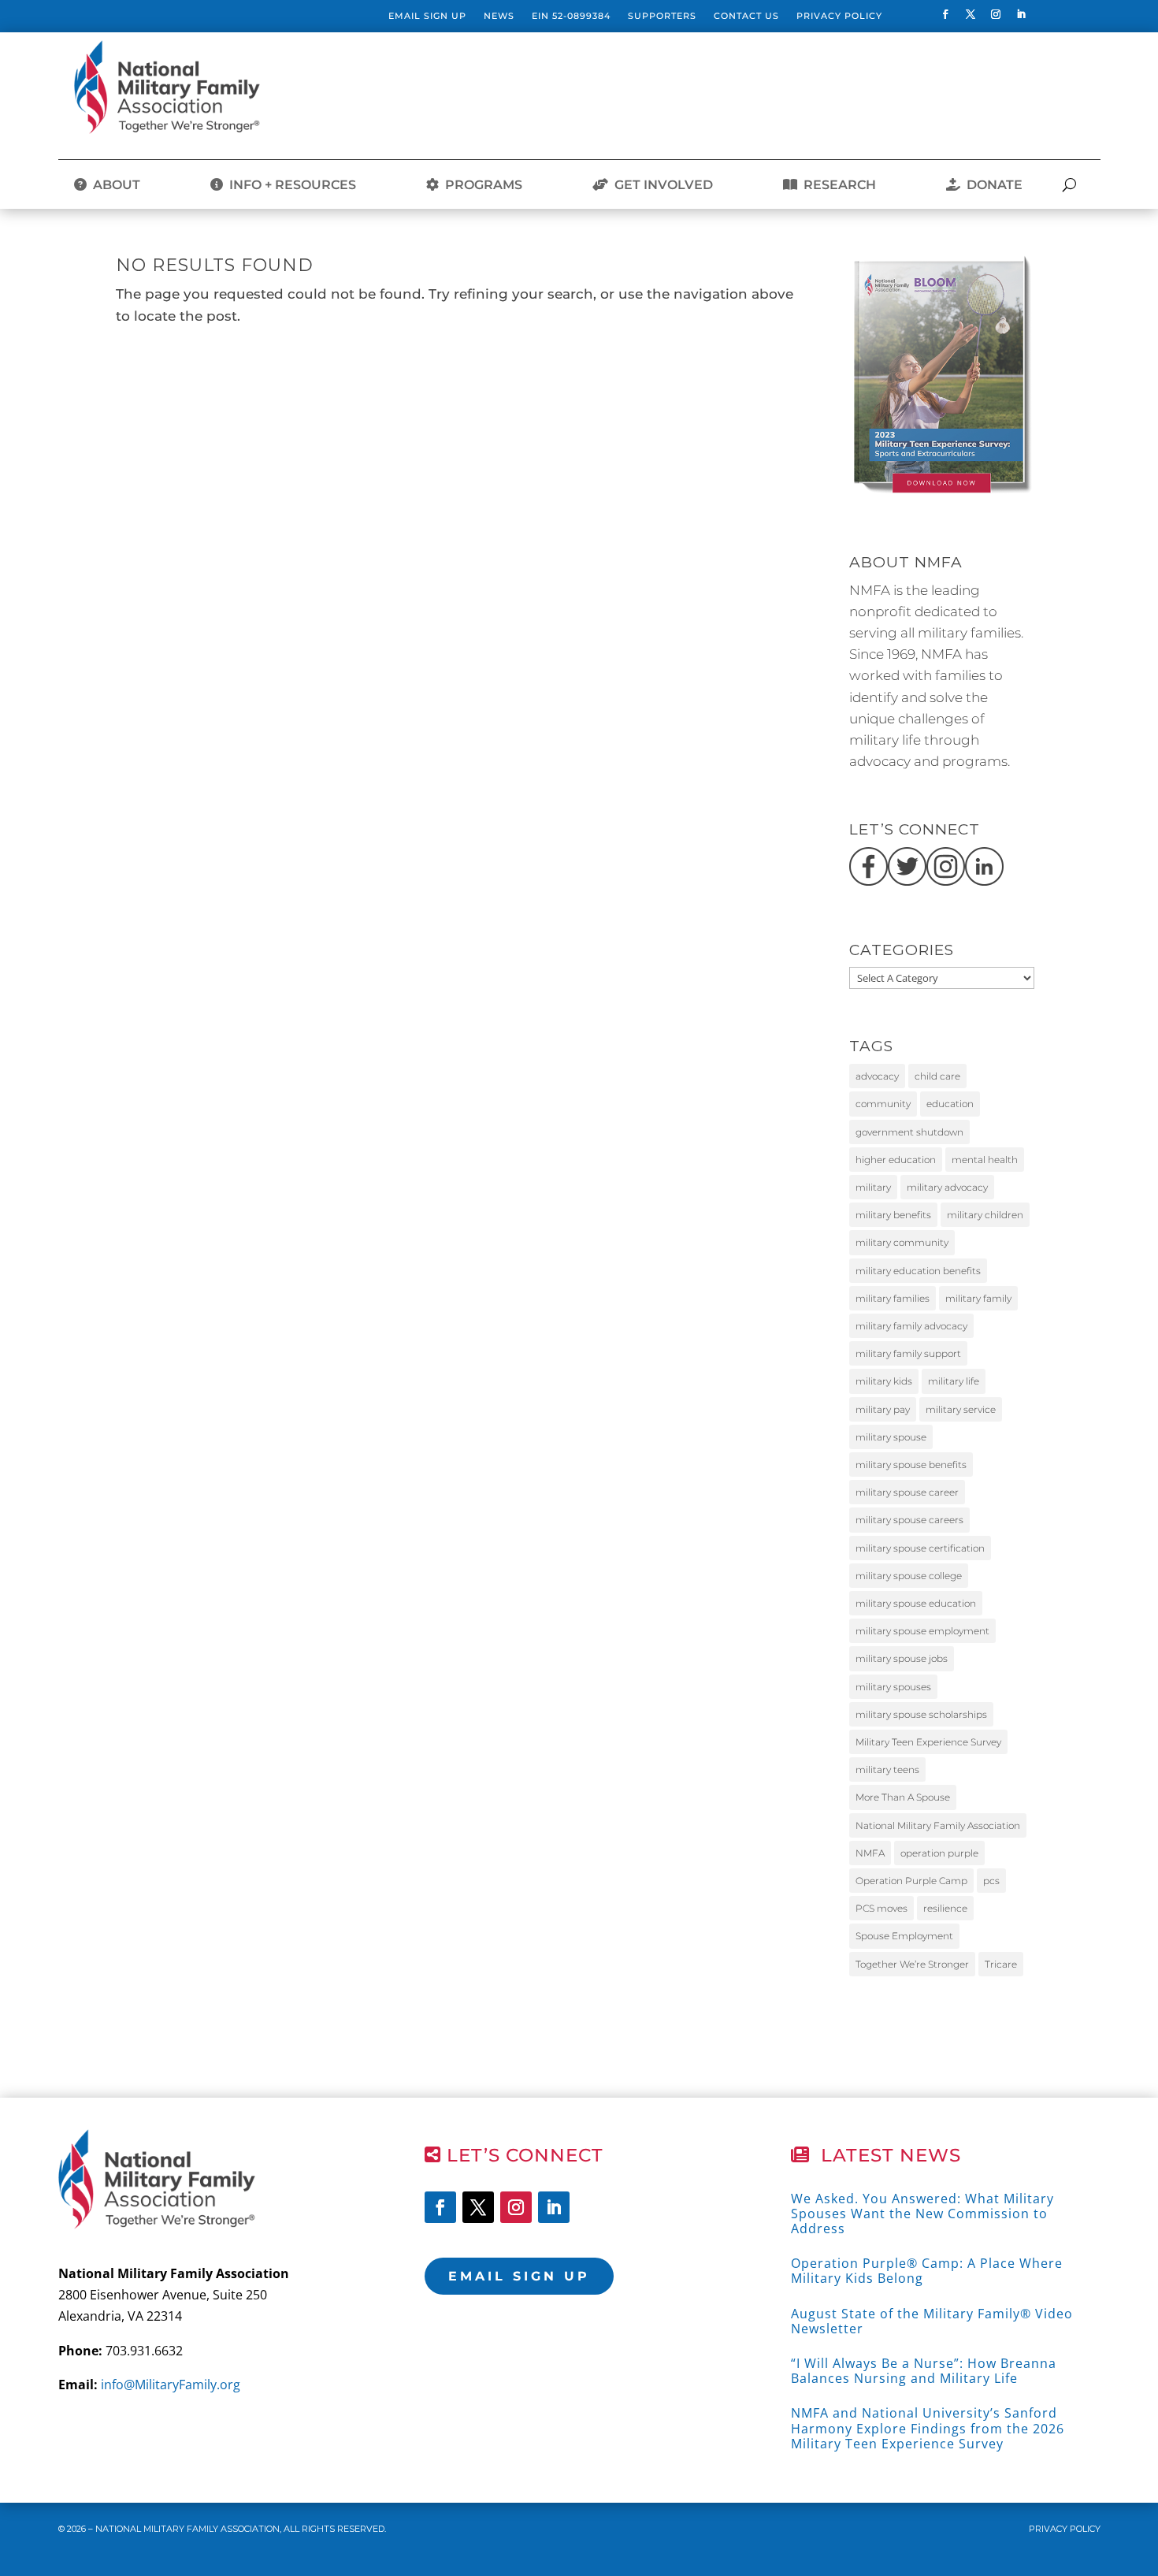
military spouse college (909, 1576)
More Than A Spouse (903, 1797)
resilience (945, 1908)
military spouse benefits (911, 1465)
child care (937, 1076)
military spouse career (907, 1492)
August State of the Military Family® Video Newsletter (932, 2321)
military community (902, 1242)
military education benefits (918, 1271)
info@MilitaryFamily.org (171, 2385)
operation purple (939, 1853)
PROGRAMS (481, 185)
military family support (908, 1353)
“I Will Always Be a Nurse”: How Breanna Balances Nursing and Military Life (924, 2371)
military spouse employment (922, 1631)
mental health (985, 1160)
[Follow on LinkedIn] (1021, 14)
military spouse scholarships (921, 1714)
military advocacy (947, 1187)
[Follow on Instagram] (996, 14)
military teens (887, 1769)
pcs (991, 1881)
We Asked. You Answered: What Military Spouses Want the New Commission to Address (922, 2214)
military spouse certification (920, 1548)
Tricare (1001, 1964)
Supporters (662, 16)
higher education (896, 1160)
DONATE (991, 185)
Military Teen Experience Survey (928, 1742)
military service (961, 1409)
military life (954, 1381)
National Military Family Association (938, 1825)
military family (978, 1298)
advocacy (877, 1076)
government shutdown (909, 1132)
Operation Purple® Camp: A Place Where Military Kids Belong (927, 2271)
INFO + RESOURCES (289, 185)
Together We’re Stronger (912, 1964)
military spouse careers (909, 1520)
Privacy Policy (839, 16)
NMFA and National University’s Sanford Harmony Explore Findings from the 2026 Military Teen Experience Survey (928, 2428)
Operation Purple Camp (911, 1881)
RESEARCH (837, 185)
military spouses (893, 1687)
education (950, 1104)
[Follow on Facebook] (945, 14)
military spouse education (916, 1603)
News (499, 16)
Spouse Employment (904, 1936)
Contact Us (746, 16)
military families (893, 1298)
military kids (884, 1381)
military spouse (891, 1437)
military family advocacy (911, 1326)
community (883, 1104)
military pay (883, 1409)
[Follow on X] (971, 14)
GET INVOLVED (661, 185)
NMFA (870, 1853)
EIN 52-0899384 (571, 16)
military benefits (893, 1215)
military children (985, 1215)
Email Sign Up (427, 16)
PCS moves (881, 1908)
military (873, 1187)
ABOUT (113, 185)
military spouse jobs (902, 1658)
